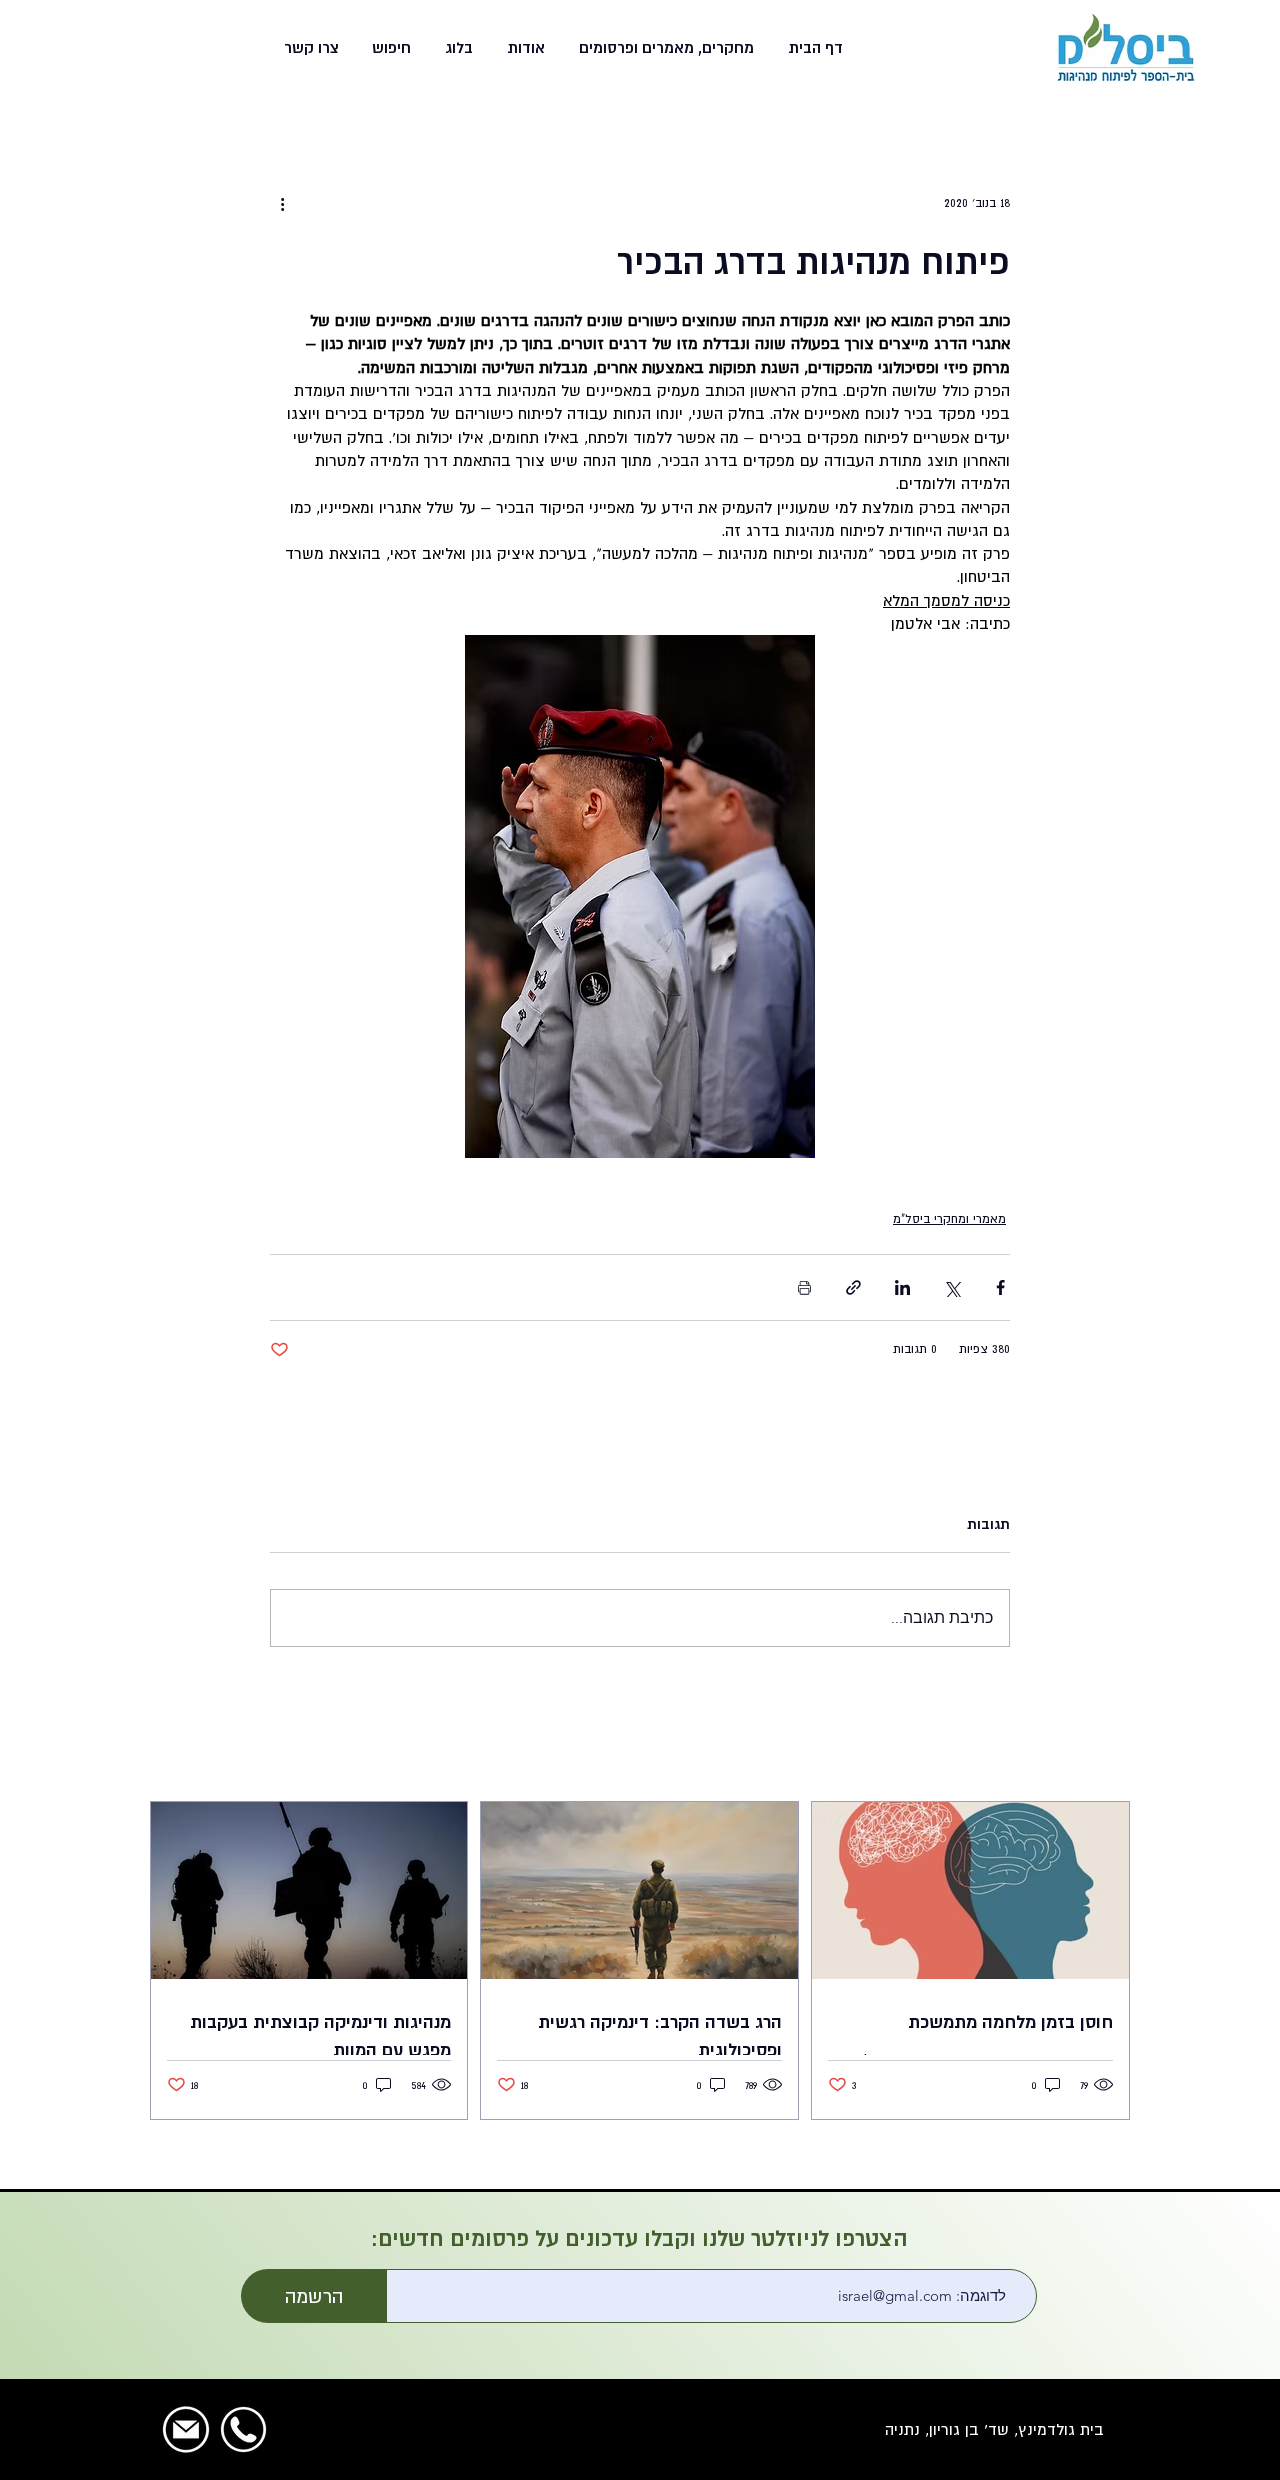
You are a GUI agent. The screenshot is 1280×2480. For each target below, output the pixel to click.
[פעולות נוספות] (282, 203)
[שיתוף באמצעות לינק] (853, 1287)
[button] (664, 48)
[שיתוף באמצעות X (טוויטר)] (951, 1287)
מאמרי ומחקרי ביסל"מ (949, 1219)
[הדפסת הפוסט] (804, 1287)
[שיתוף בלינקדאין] (902, 1287)
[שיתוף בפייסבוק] (1000, 1287)
